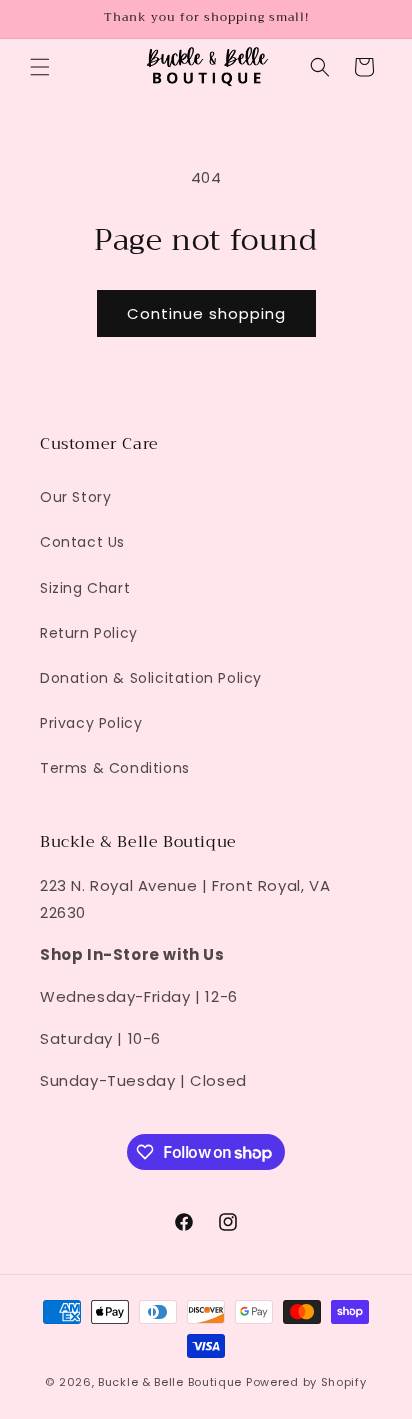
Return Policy (89, 633)
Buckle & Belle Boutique (170, 1382)
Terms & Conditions (115, 768)
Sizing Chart (85, 588)
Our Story (75, 497)
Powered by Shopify (306, 1382)
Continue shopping (206, 313)
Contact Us (82, 542)
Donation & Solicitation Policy (151, 678)
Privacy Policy (91, 723)
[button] (40, 67)
